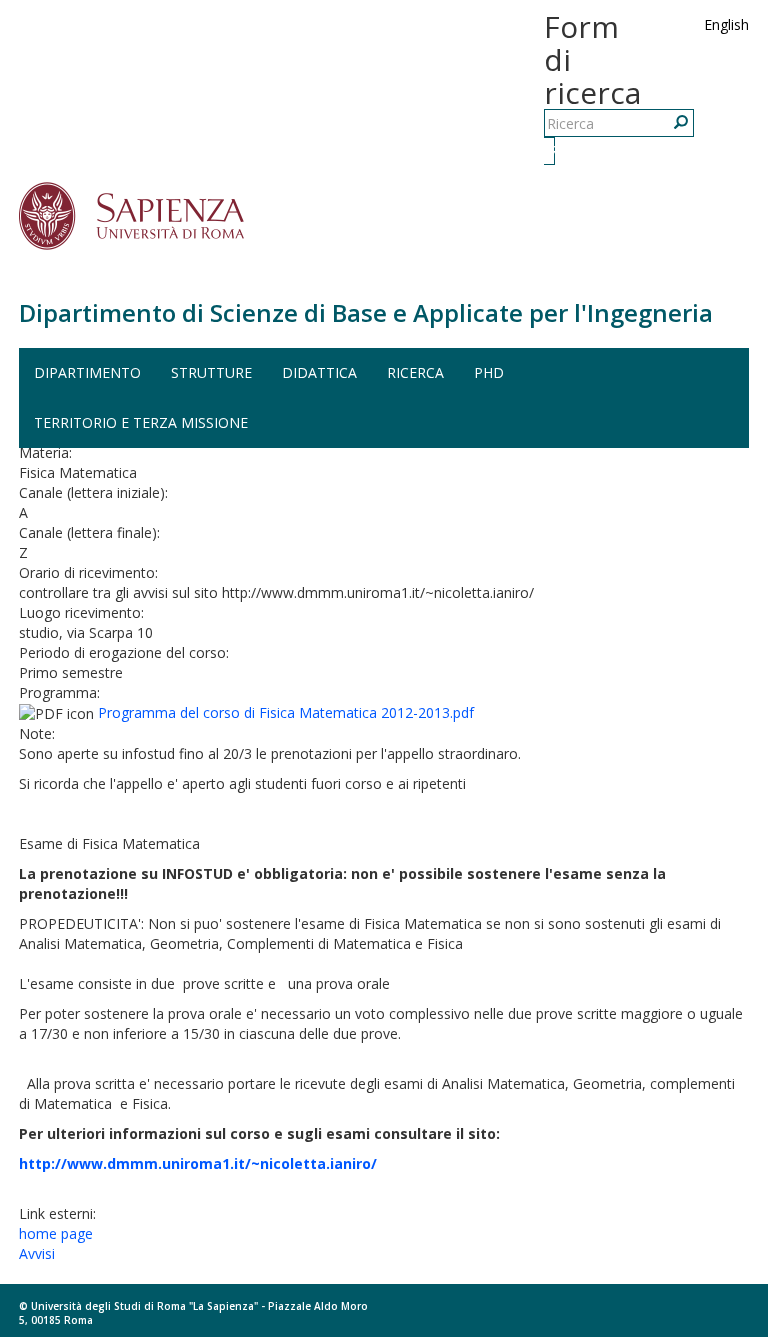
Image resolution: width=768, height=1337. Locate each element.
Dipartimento (87, 372)
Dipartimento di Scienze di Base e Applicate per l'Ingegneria (366, 312)
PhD (489, 372)
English (726, 24)
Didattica (319, 372)
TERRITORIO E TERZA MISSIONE (141, 422)
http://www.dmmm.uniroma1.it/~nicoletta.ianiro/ (198, 1163)
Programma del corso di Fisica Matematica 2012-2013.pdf (286, 712)
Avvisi (37, 1253)
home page (56, 1233)
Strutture (211, 372)
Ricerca (552, 150)
